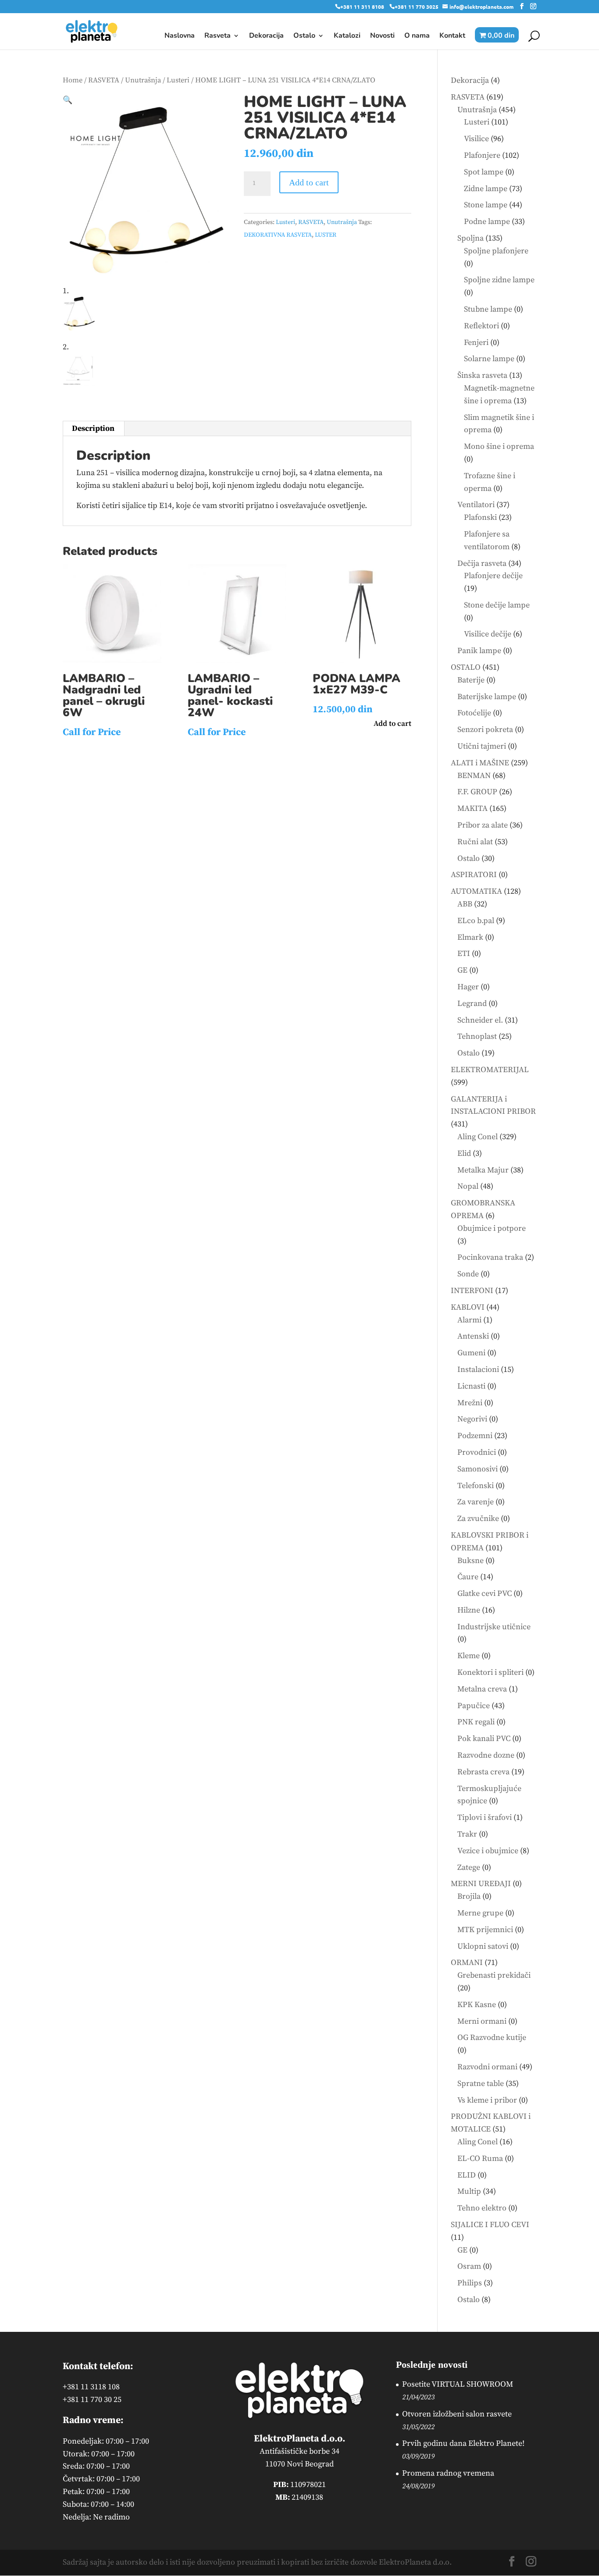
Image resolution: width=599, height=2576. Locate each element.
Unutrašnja (143, 80)
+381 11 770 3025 (417, 7)
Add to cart (309, 182)
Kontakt (452, 36)
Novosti (382, 36)
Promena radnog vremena (448, 2473)
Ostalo (304, 36)
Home (73, 80)
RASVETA (104, 80)
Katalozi (347, 36)
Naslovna (180, 36)
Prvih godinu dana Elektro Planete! (463, 2443)
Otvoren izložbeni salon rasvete (457, 2414)
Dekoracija (266, 36)
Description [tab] (93, 428)
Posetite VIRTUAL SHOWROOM (458, 2384)
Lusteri (178, 80)
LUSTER (326, 235)
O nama (417, 36)
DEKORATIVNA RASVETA (278, 235)
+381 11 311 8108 (362, 7)
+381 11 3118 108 (91, 2387)
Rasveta (217, 36)
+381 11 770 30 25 (92, 2400)
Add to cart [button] (392, 724)
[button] (68, 100)
